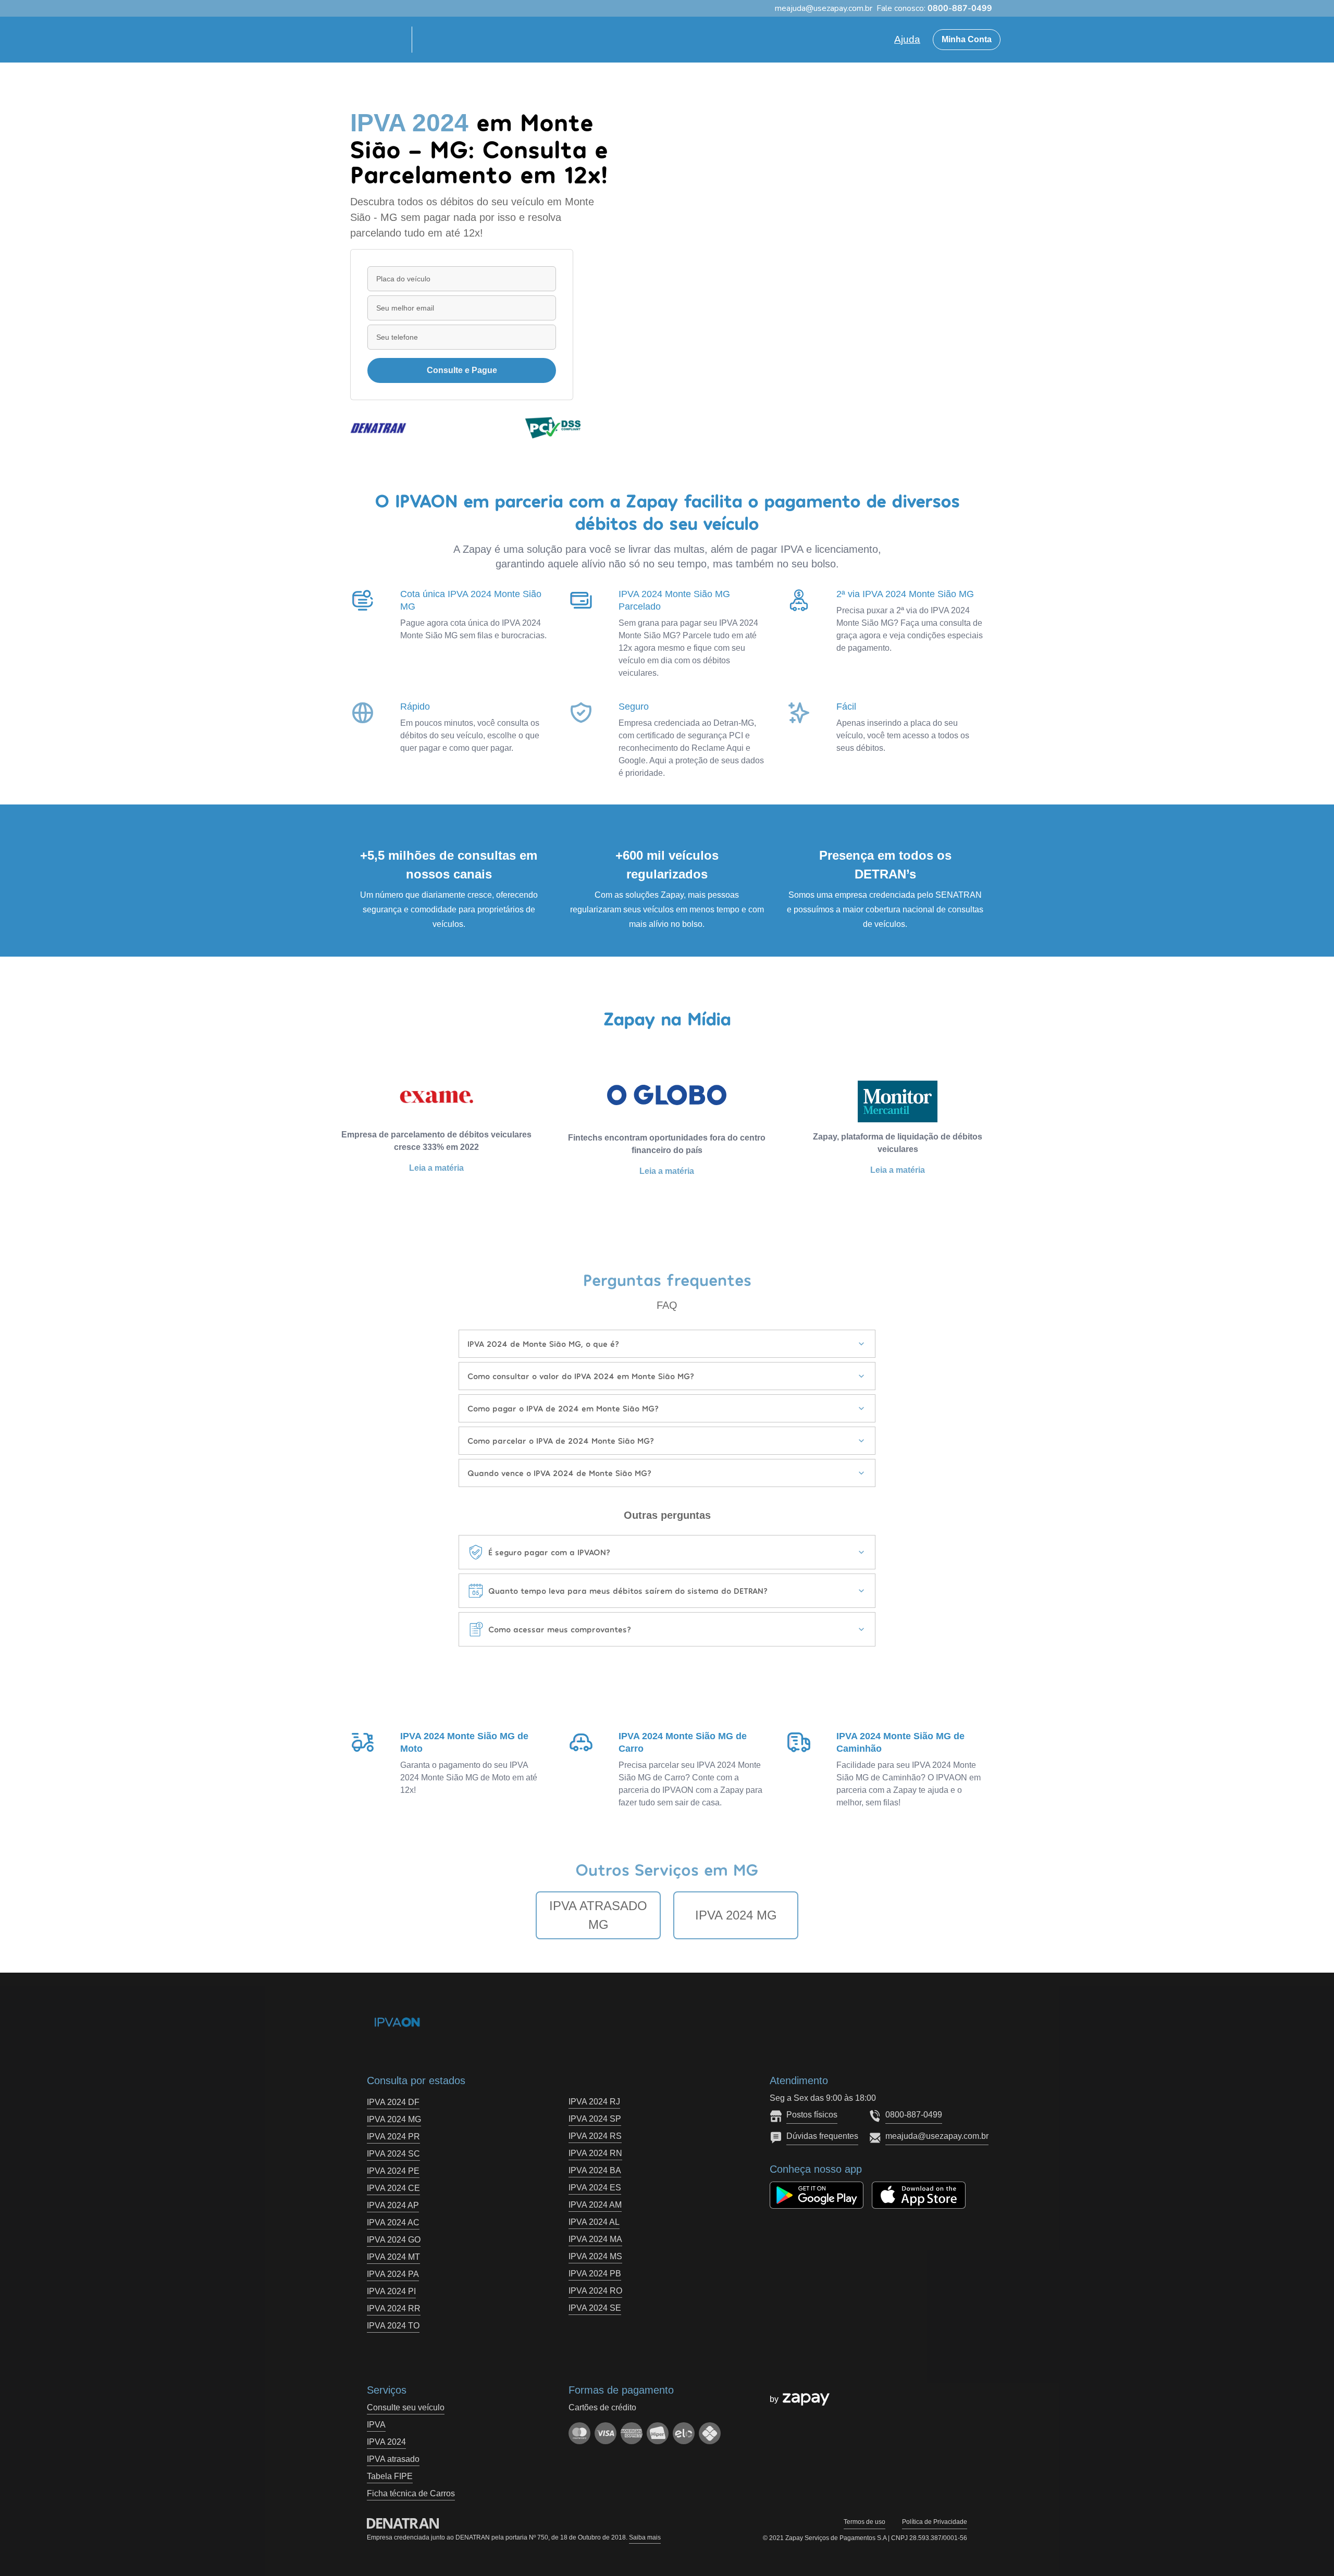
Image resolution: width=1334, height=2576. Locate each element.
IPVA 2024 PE (393, 2171)
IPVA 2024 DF (393, 2102)
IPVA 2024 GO (394, 2240)
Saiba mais (645, 2537)
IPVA (376, 2425)
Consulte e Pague (462, 370)
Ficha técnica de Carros (411, 2493)
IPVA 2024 (386, 2442)
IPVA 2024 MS (595, 2256)
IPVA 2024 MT (393, 2257)
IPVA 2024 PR (393, 2137)
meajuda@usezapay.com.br (937, 2136)
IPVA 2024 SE (595, 2308)
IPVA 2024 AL (594, 2222)
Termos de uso (864, 2522)
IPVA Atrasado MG (598, 1915)
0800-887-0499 (914, 2115)
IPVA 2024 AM (595, 2205)
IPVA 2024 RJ (594, 2102)
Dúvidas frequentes (822, 2136)
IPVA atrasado (393, 2459)
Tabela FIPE (390, 2476)
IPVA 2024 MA (595, 2239)
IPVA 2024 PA (393, 2274)
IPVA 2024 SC (393, 2154)
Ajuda (907, 39)
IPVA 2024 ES (595, 2188)
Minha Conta (967, 39)
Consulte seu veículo (406, 2407)
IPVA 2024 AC (393, 2222)
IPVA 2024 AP (393, 2205)
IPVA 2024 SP (595, 2119)
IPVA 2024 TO (393, 2326)
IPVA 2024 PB (595, 2274)
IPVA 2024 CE (393, 2188)
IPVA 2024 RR (394, 2308)
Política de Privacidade (935, 2522)
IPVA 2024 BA (595, 2170)
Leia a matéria (436, 1168)
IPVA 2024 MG (736, 1915)
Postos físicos (812, 2115)
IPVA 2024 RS (595, 2136)
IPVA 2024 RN (595, 2153)
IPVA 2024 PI (391, 2291)
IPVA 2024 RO (595, 2291)
